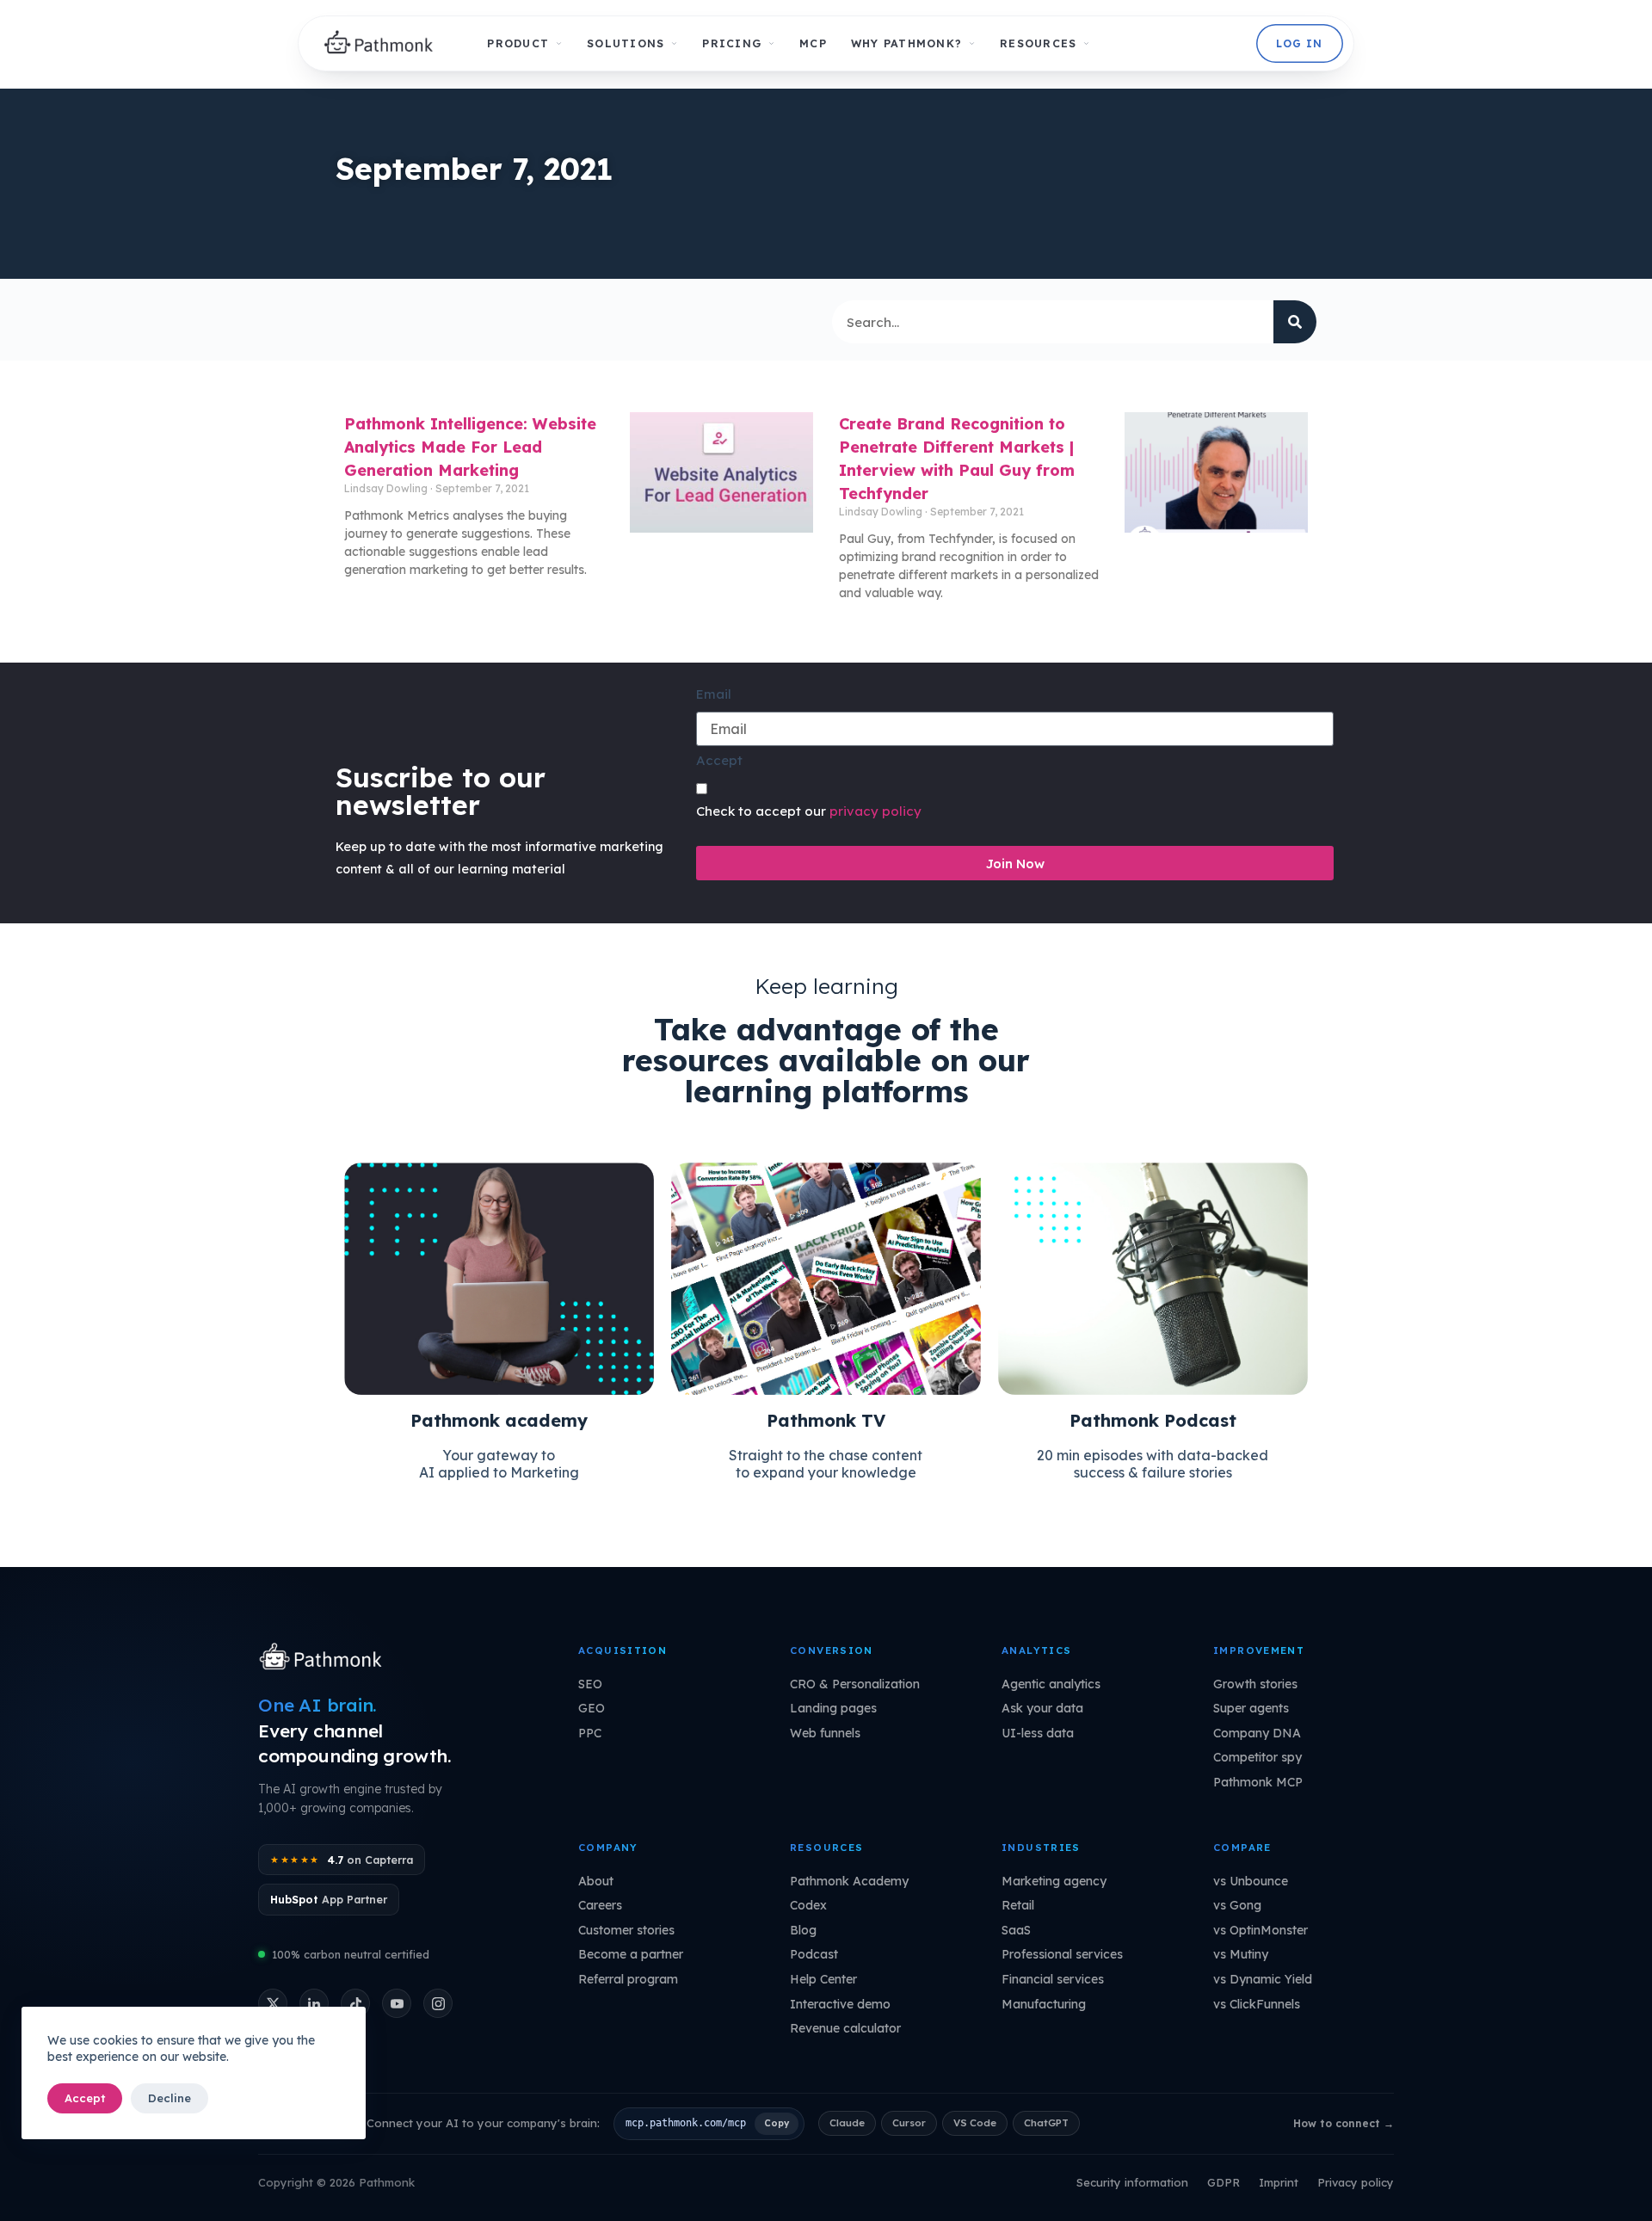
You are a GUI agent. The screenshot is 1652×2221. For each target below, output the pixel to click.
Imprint (1279, 2182)
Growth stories (1255, 1684)
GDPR (1224, 2182)
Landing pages (833, 1708)
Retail (1018, 1905)
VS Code (975, 2122)
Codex (808, 1905)
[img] (383, 44)
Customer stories (626, 1930)
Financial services (1053, 1979)
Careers (600, 1905)
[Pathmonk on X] (273, 2003)
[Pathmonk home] (325, 1658)
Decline (170, 2098)
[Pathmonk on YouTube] (397, 2003)
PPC (590, 1733)
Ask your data (1042, 1708)
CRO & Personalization (855, 1684)
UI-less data (1038, 1733)
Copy (777, 2123)
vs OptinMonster (1261, 1930)
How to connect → (1344, 2123)
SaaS (1016, 1930)
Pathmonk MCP (1258, 1782)
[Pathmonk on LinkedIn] (314, 2003)
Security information (1132, 2182)
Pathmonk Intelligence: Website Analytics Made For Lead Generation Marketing (470, 447)
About (596, 1881)
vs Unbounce (1251, 1881)
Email (714, 694)
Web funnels (825, 1733)
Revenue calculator (845, 2028)
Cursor (909, 2122)
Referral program (628, 1979)
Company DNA (1257, 1733)
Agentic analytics (1051, 1684)
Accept (85, 2098)
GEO (592, 1708)
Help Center (823, 1979)
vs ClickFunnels (1257, 2004)
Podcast (814, 1954)
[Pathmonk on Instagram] (438, 2003)
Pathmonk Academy (849, 1881)
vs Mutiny (1241, 1954)
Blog (803, 1930)
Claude (847, 2122)
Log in (1299, 43)
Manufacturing (1044, 2004)
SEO (590, 1684)
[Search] (1295, 322)
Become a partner (631, 1954)
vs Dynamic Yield (1263, 1979)
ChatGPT (1046, 2122)
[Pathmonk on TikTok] (355, 2003)
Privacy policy (1356, 2182)
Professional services (1062, 1954)
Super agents (1251, 1708)
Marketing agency (1054, 1881)
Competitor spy (1257, 1757)
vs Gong (1237, 1905)
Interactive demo (840, 2004)
